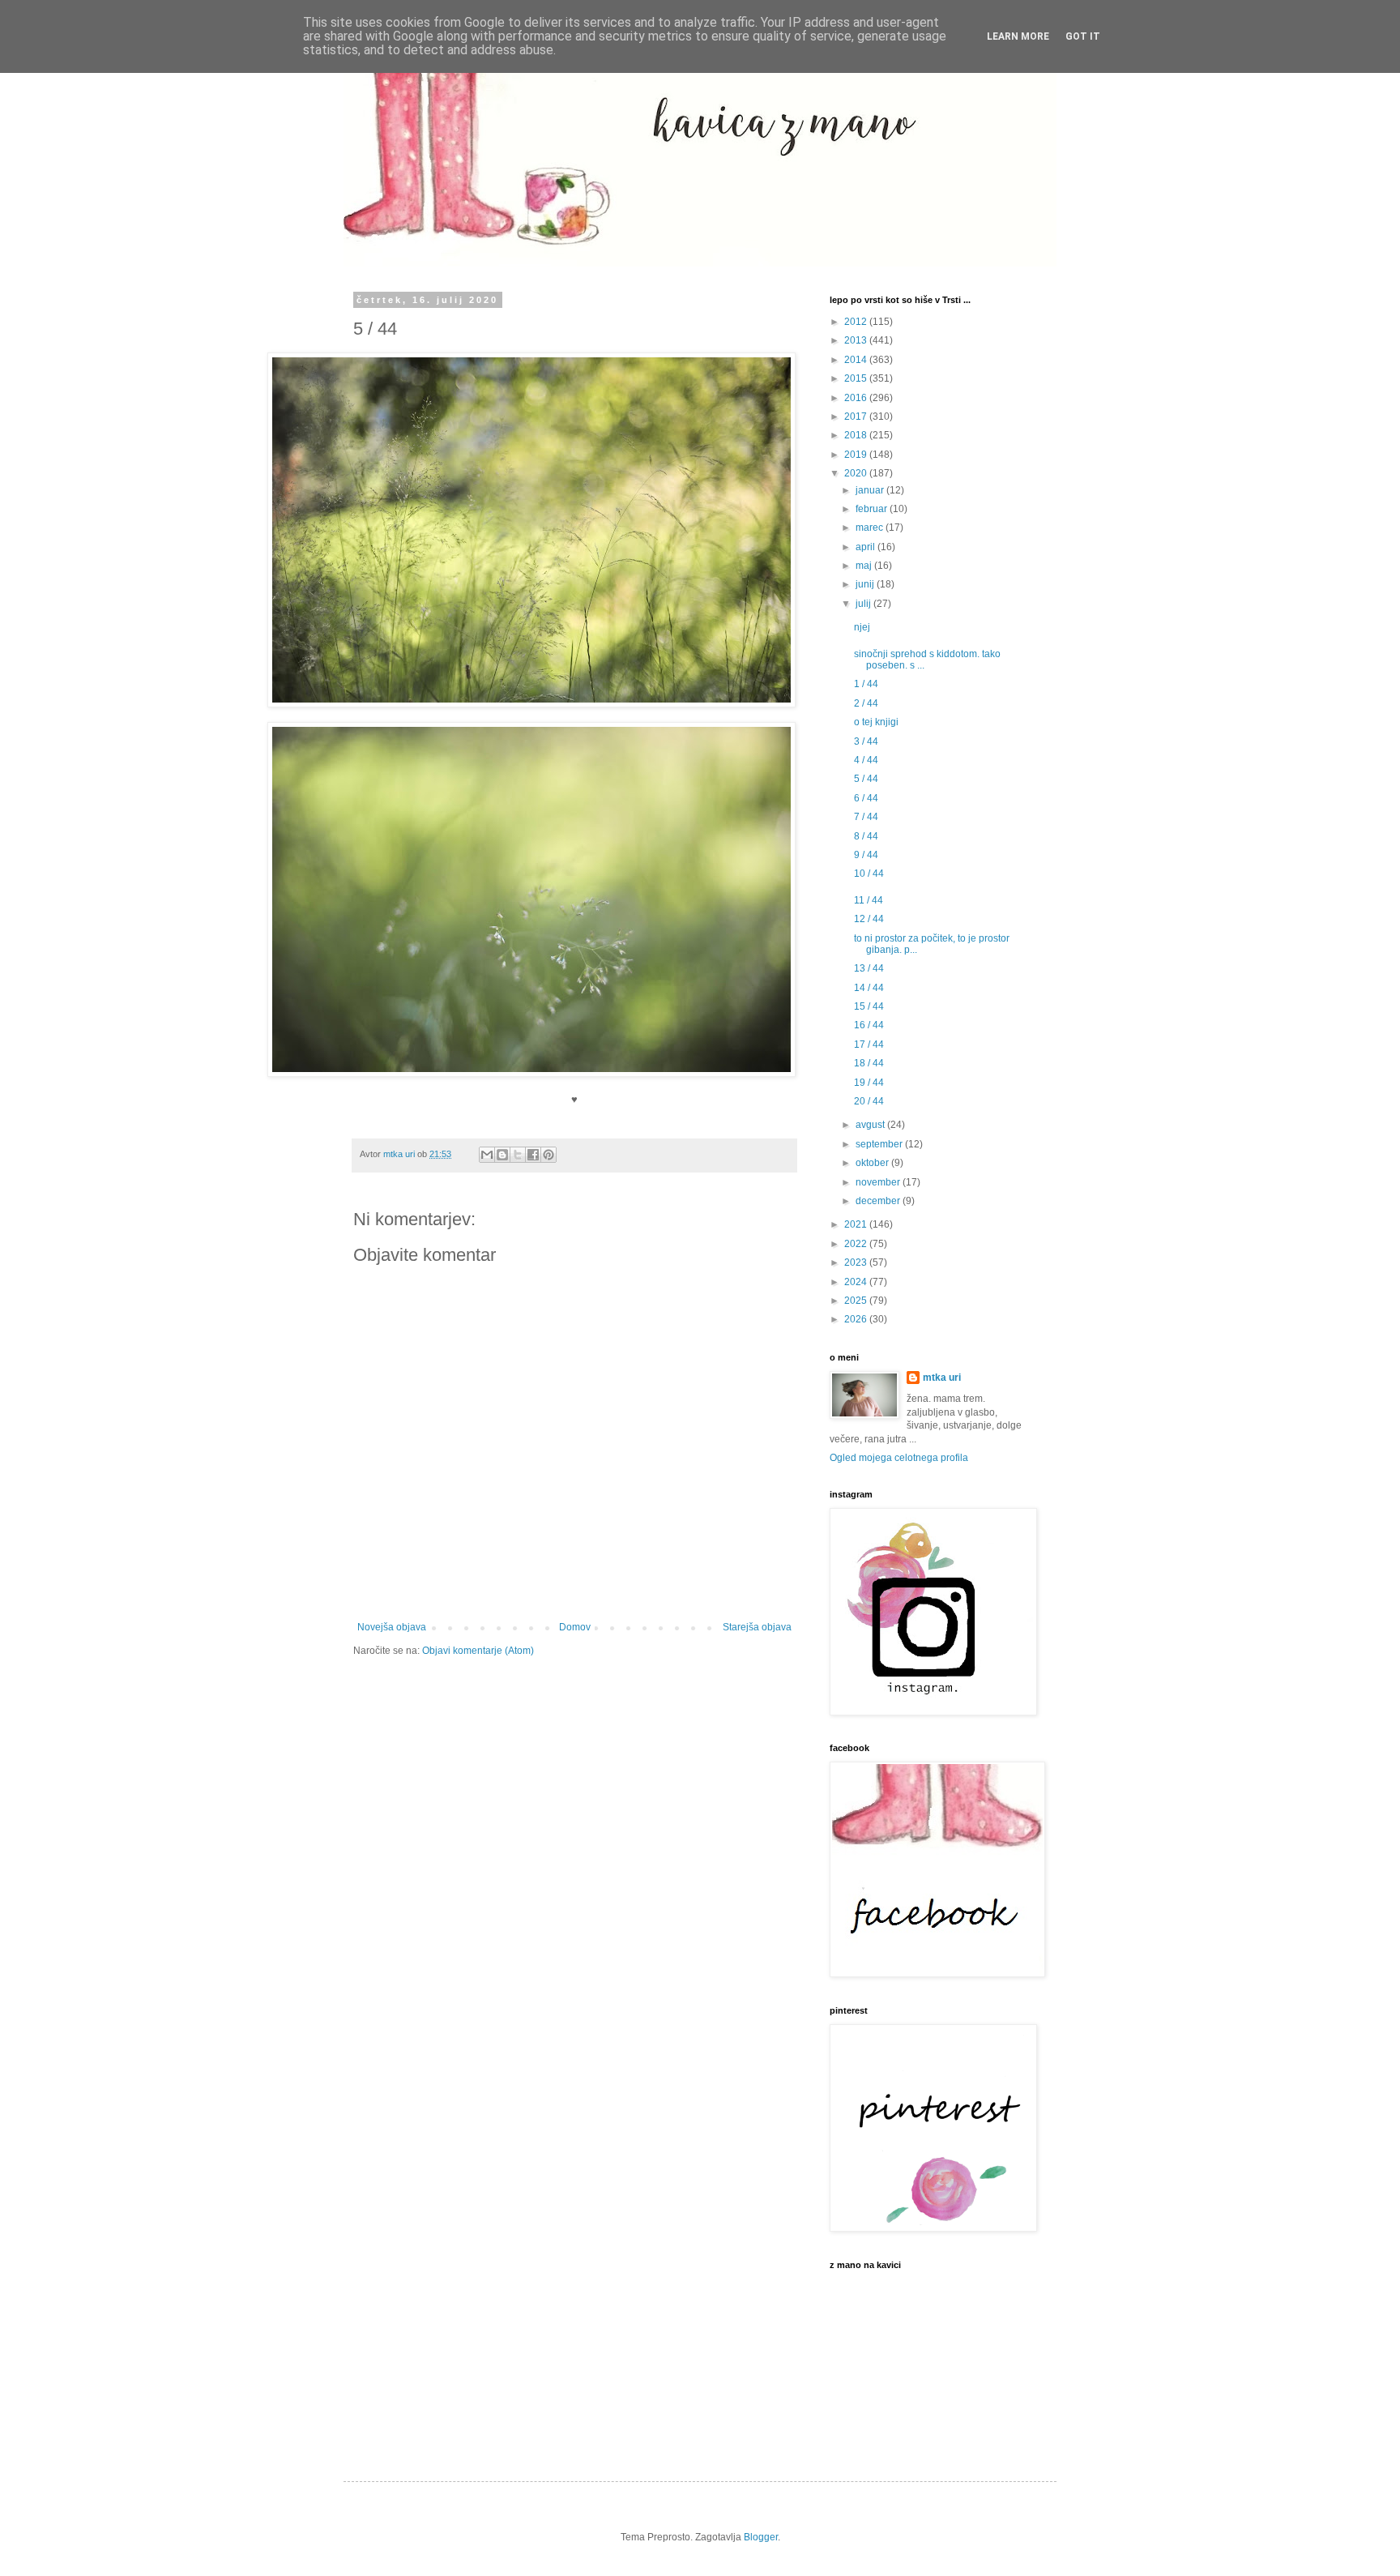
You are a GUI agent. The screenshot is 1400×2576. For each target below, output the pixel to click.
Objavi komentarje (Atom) (478, 1651)
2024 (857, 1282)
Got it (1083, 36)
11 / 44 (869, 900)
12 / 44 (869, 919)
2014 (857, 360)
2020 (857, 473)
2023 (857, 1262)
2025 (857, 1301)
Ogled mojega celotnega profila (899, 1458)
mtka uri (942, 1378)
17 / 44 (869, 1044)
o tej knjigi (876, 722)
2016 (857, 398)
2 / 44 (866, 703)
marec (871, 528)
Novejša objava (392, 1627)
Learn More (1018, 36)
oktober (873, 1163)
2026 (857, 1319)
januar (871, 490)
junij (866, 584)
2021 (857, 1224)
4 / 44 (866, 760)
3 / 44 (866, 741)
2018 (857, 435)
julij (864, 604)
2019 (857, 455)
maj (865, 566)
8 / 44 (866, 836)
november (879, 1182)
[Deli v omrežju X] (518, 1155)
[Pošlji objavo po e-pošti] (487, 1155)
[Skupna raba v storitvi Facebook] (533, 1155)
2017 (857, 417)
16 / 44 (869, 1025)
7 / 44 (866, 817)
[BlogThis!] (502, 1155)
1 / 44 (866, 684)
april (866, 547)
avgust (871, 1125)
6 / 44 (866, 798)
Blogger (761, 2537)
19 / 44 (869, 1083)
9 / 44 (866, 855)
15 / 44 (869, 1006)
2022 (857, 1244)
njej (862, 627)
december (879, 1201)
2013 (857, 340)
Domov (575, 1627)
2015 (857, 378)
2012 (857, 322)
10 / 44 (869, 874)
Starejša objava (757, 1627)
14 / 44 (869, 988)
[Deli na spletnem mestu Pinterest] (548, 1155)
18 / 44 (869, 1063)
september (880, 1144)
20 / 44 (869, 1101)
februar (873, 509)
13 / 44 (869, 968)
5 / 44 (866, 779)
